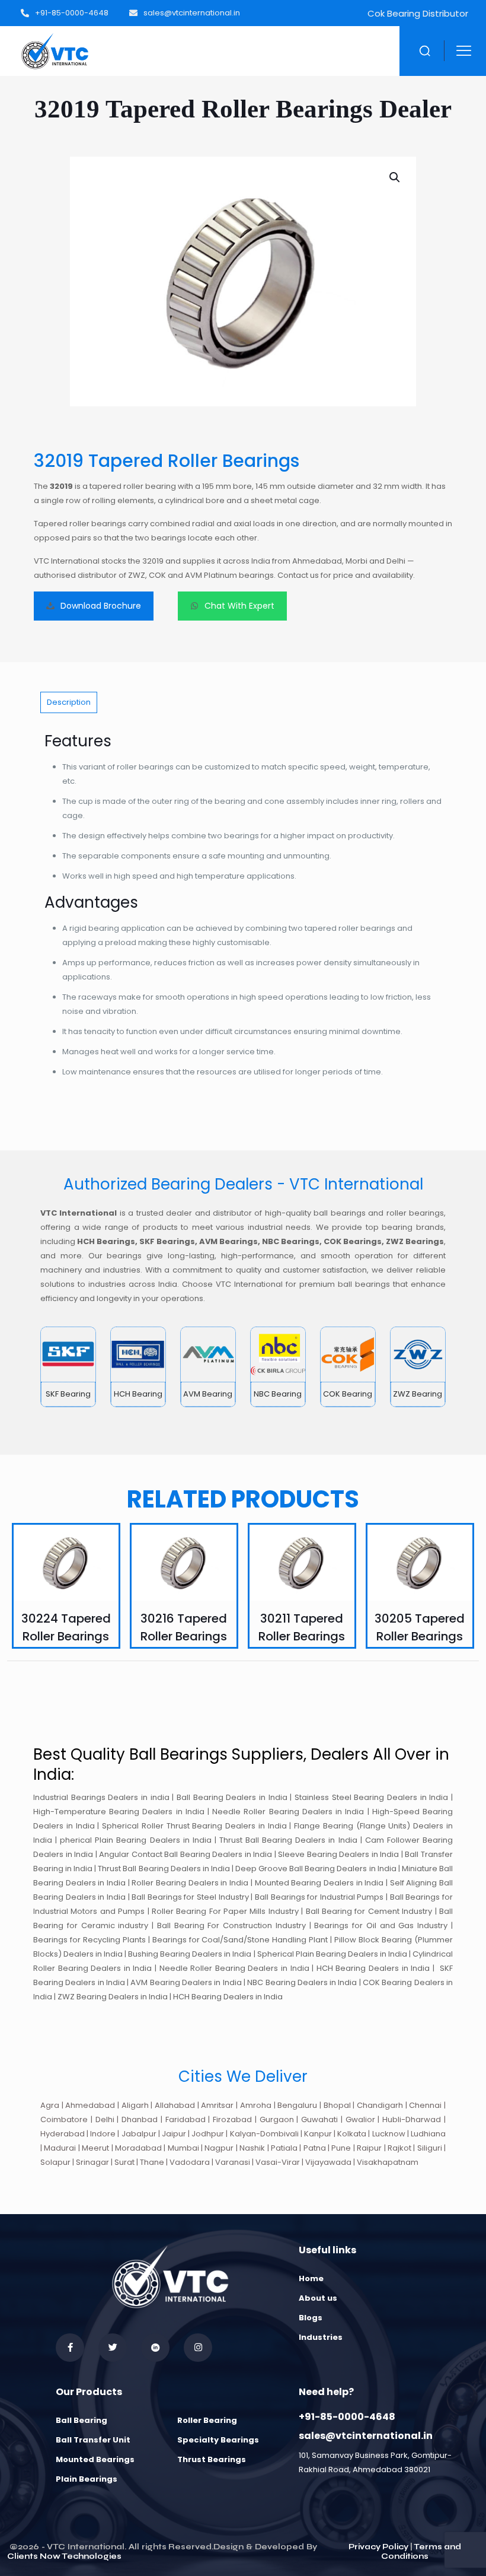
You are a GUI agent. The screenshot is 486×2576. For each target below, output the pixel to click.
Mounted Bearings (95, 2459)
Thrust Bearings (212, 2459)
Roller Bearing (207, 2420)
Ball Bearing (81, 2420)
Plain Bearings (87, 2479)
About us (318, 2298)
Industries (321, 2337)
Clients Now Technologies (64, 2556)
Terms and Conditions (421, 2552)
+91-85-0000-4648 (347, 2417)
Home (311, 2278)
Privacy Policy (378, 2547)
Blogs (311, 2318)
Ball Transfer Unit (93, 2440)
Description (69, 702)
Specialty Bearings (218, 2440)
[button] (395, 177)
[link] (68, 1367)
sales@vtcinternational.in (366, 2436)
